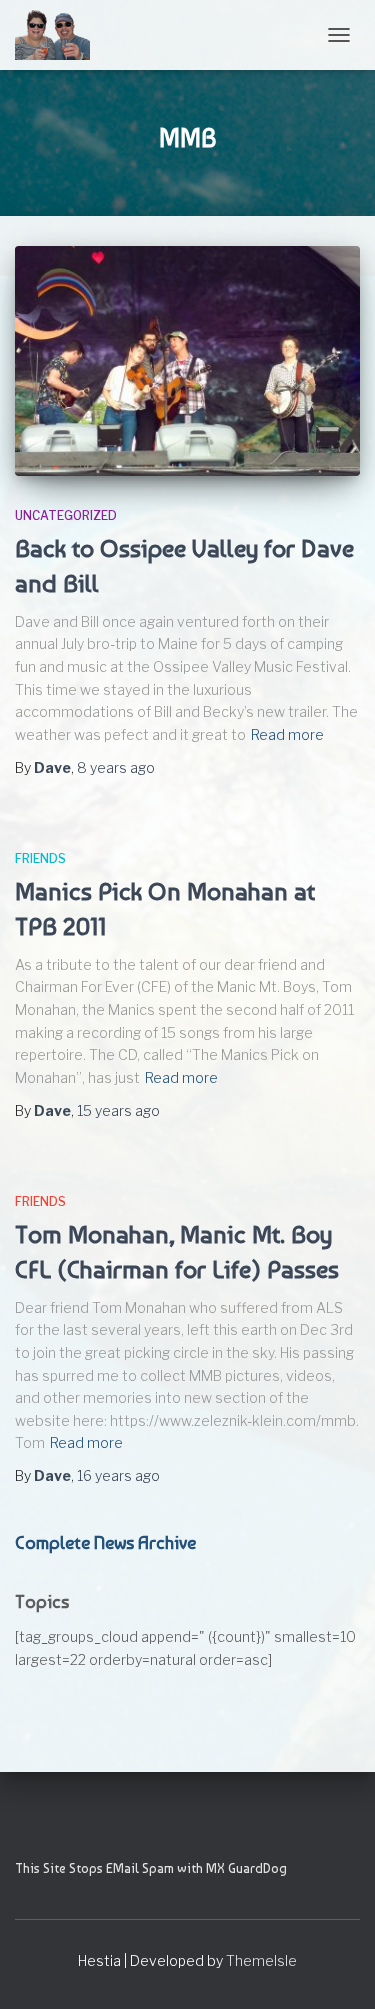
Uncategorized (66, 515)
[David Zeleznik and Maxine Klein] (60, 35)
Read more (287, 734)
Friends (40, 858)
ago (116, 767)
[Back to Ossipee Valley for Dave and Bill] (187, 361)
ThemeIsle (261, 1960)
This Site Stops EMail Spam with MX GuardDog (151, 1868)
